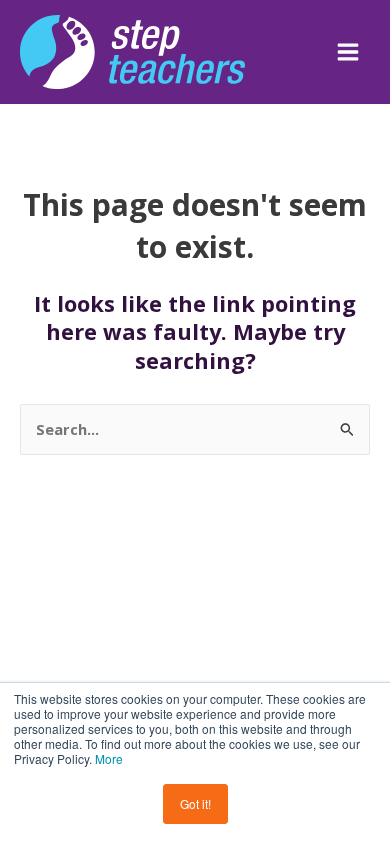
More (109, 758)
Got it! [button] (195, 803)
